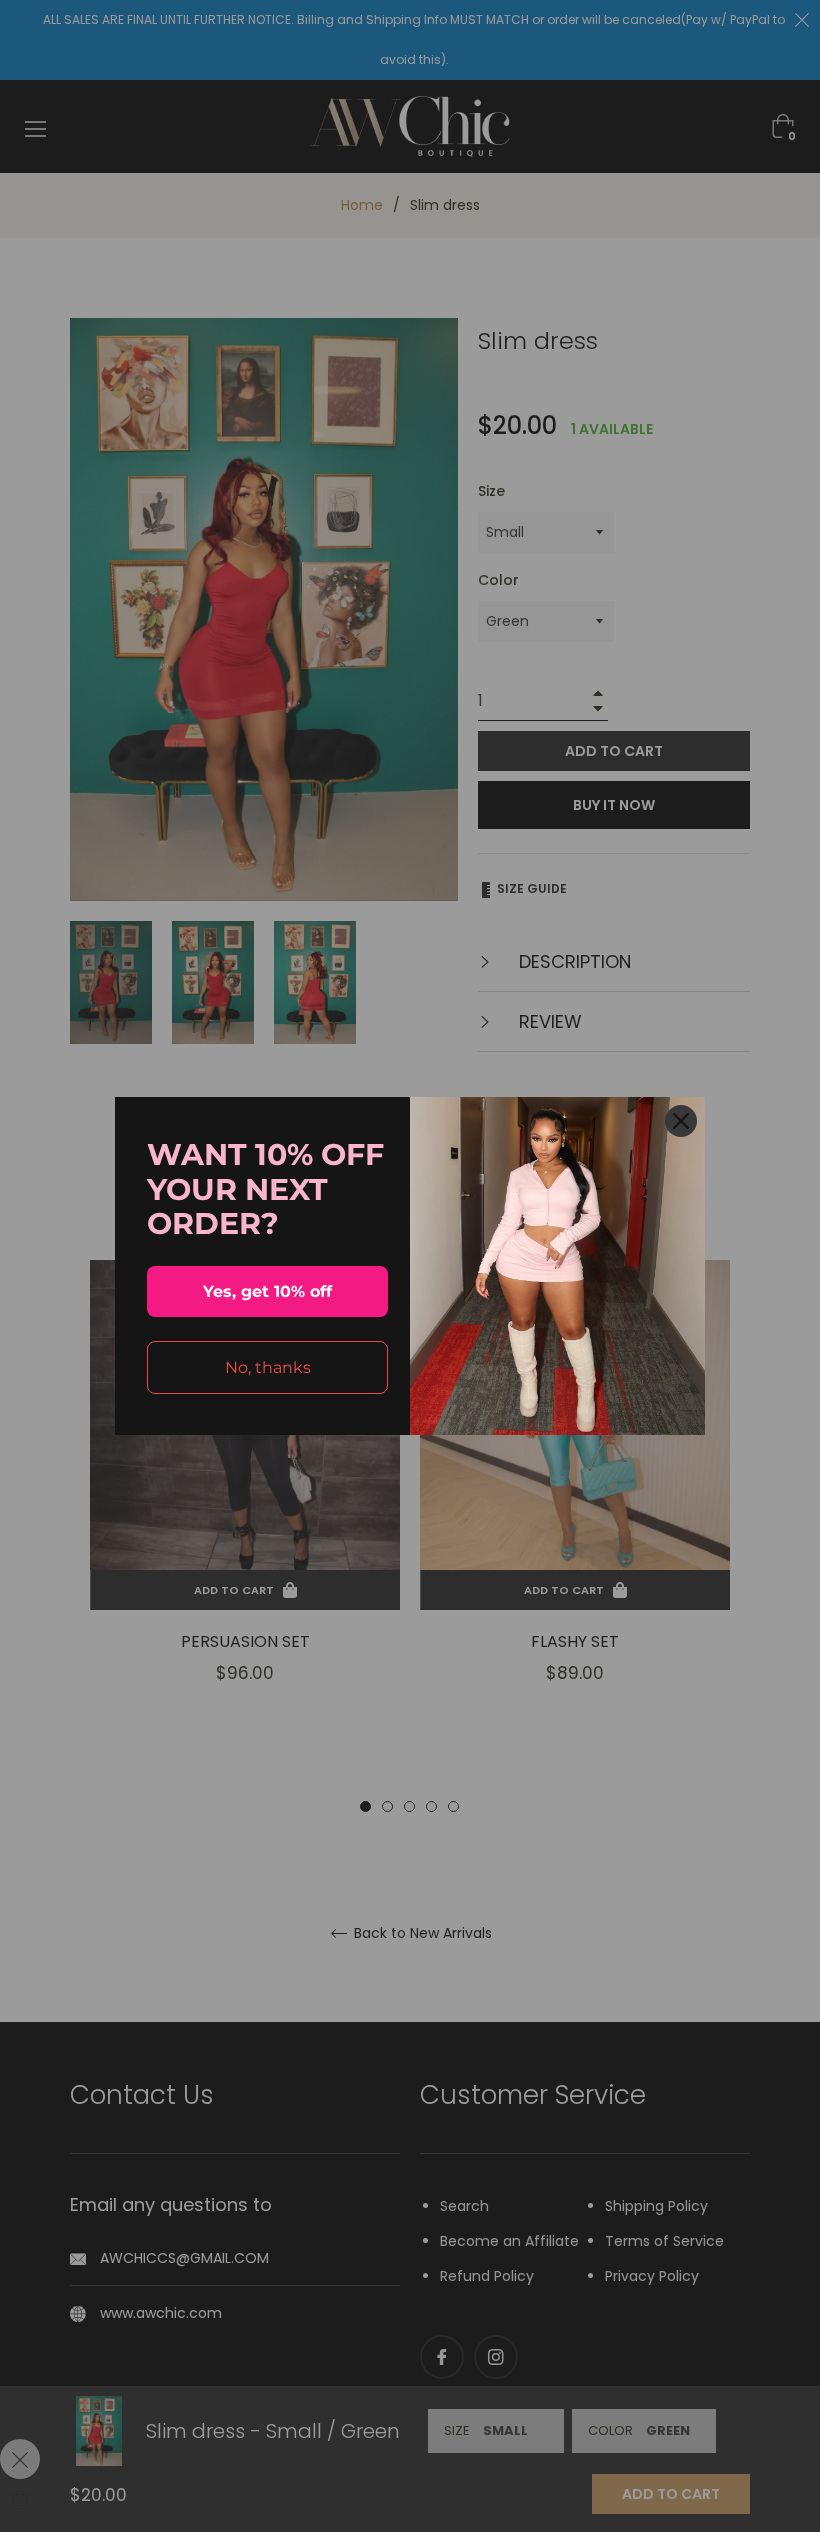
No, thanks (268, 1367)
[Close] (681, 1121)
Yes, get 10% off (267, 1291)
